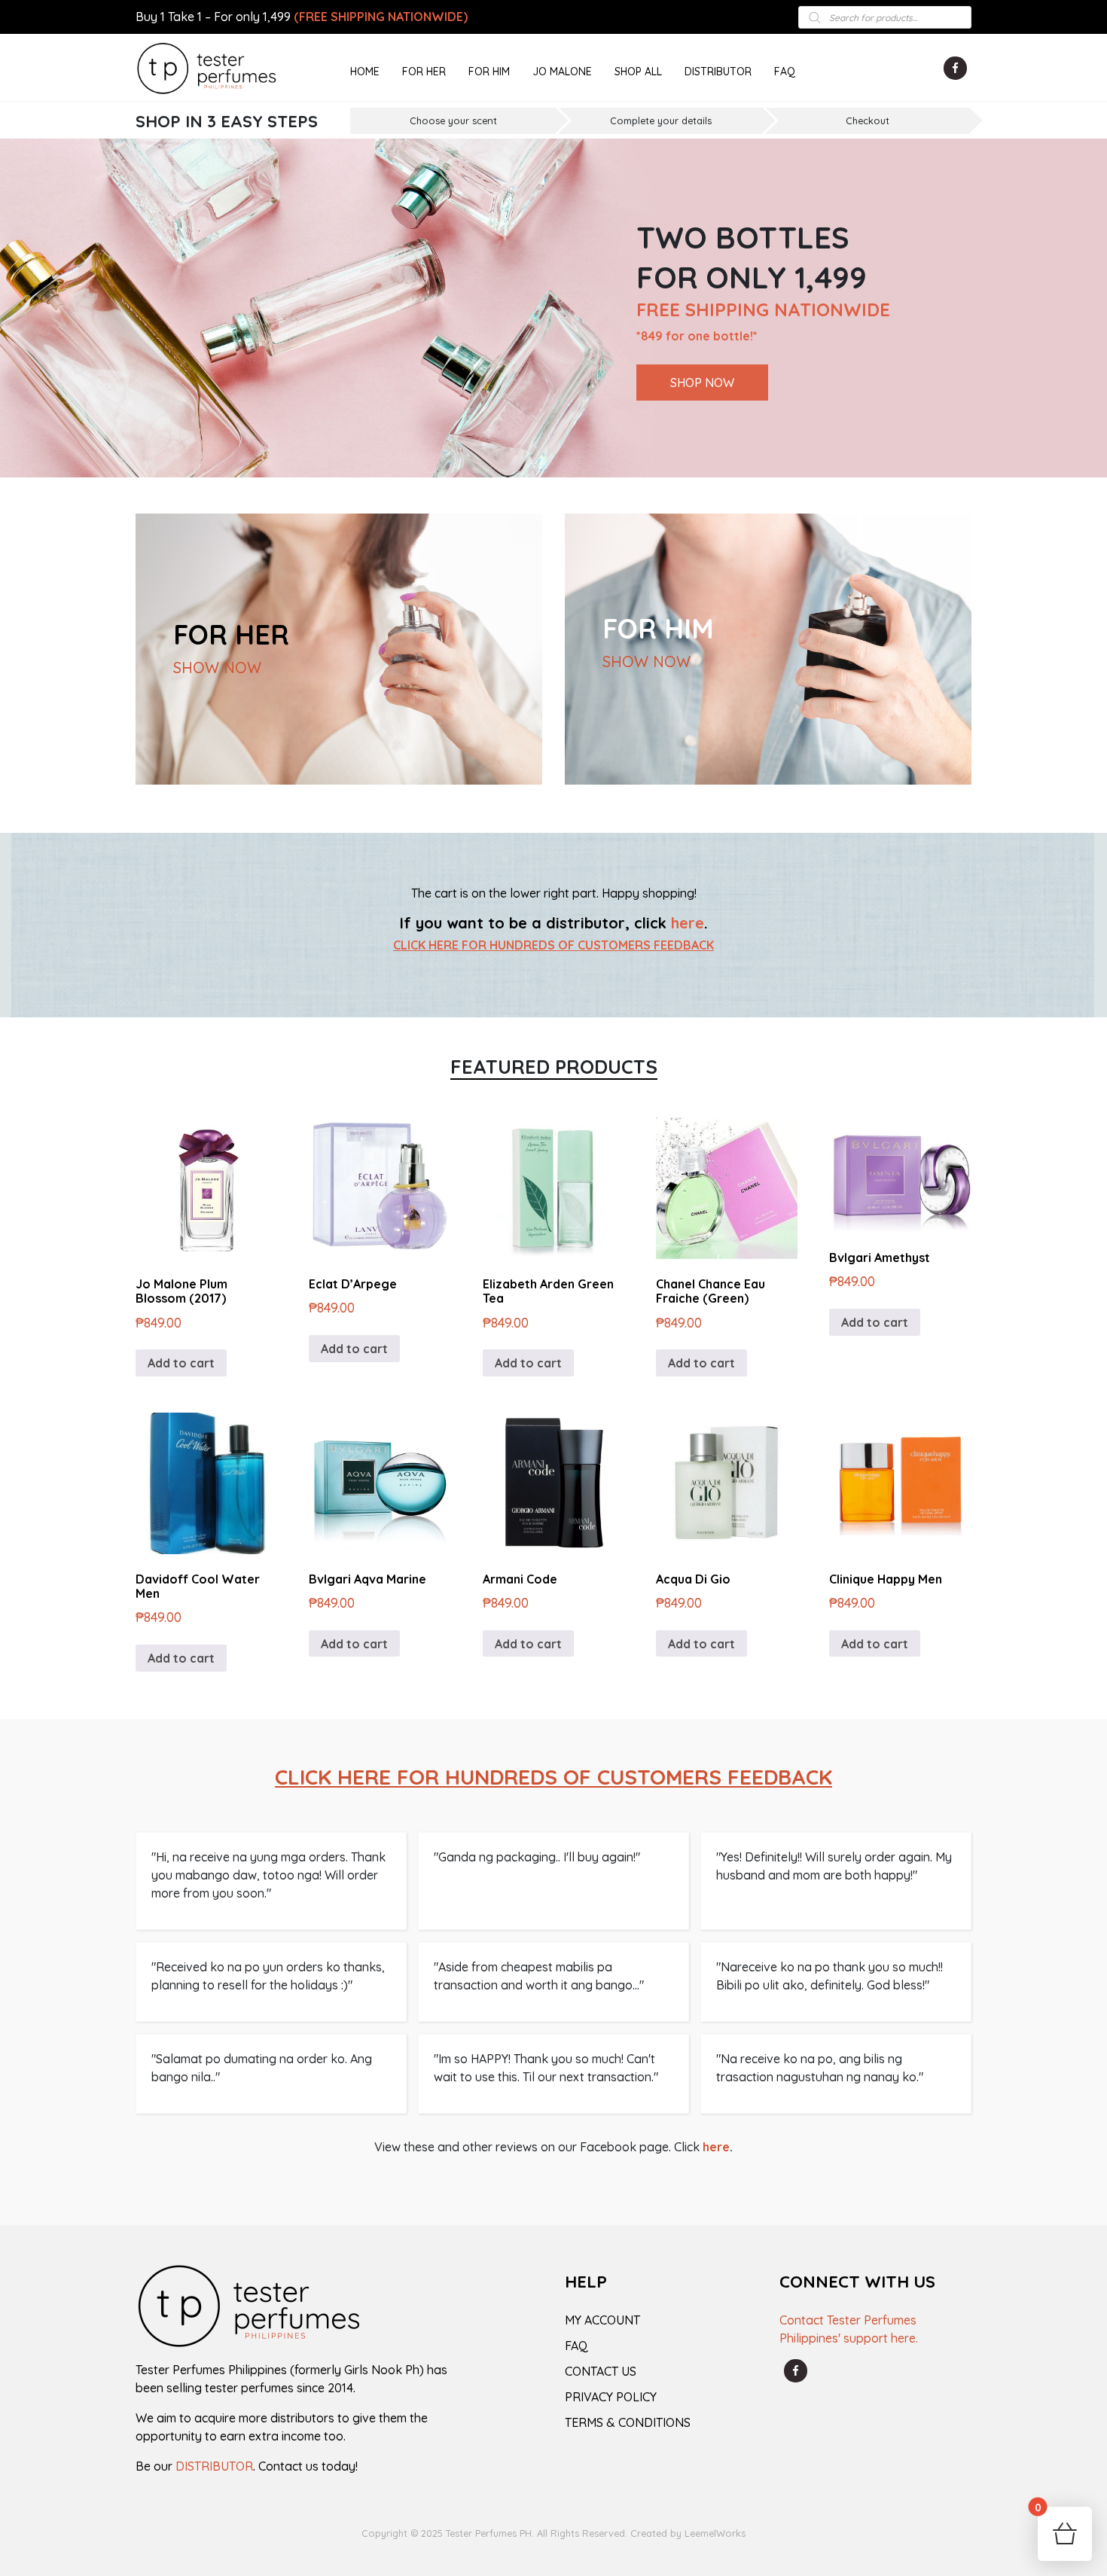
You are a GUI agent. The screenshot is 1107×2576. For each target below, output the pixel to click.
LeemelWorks (715, 2533)
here (688, 923)
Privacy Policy (611, 2397)
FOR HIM (489, 72)
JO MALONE (562, 72)
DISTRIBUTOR (718, 72)
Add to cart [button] (181, 1363)
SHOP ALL (638, 72)
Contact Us (601, 2371)
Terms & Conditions (628, 2422)
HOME (365, 72)
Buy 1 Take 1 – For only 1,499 (302, 17)
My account (602, 2320)
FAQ (785, 72)
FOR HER (424, 72)
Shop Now (702, 383)
